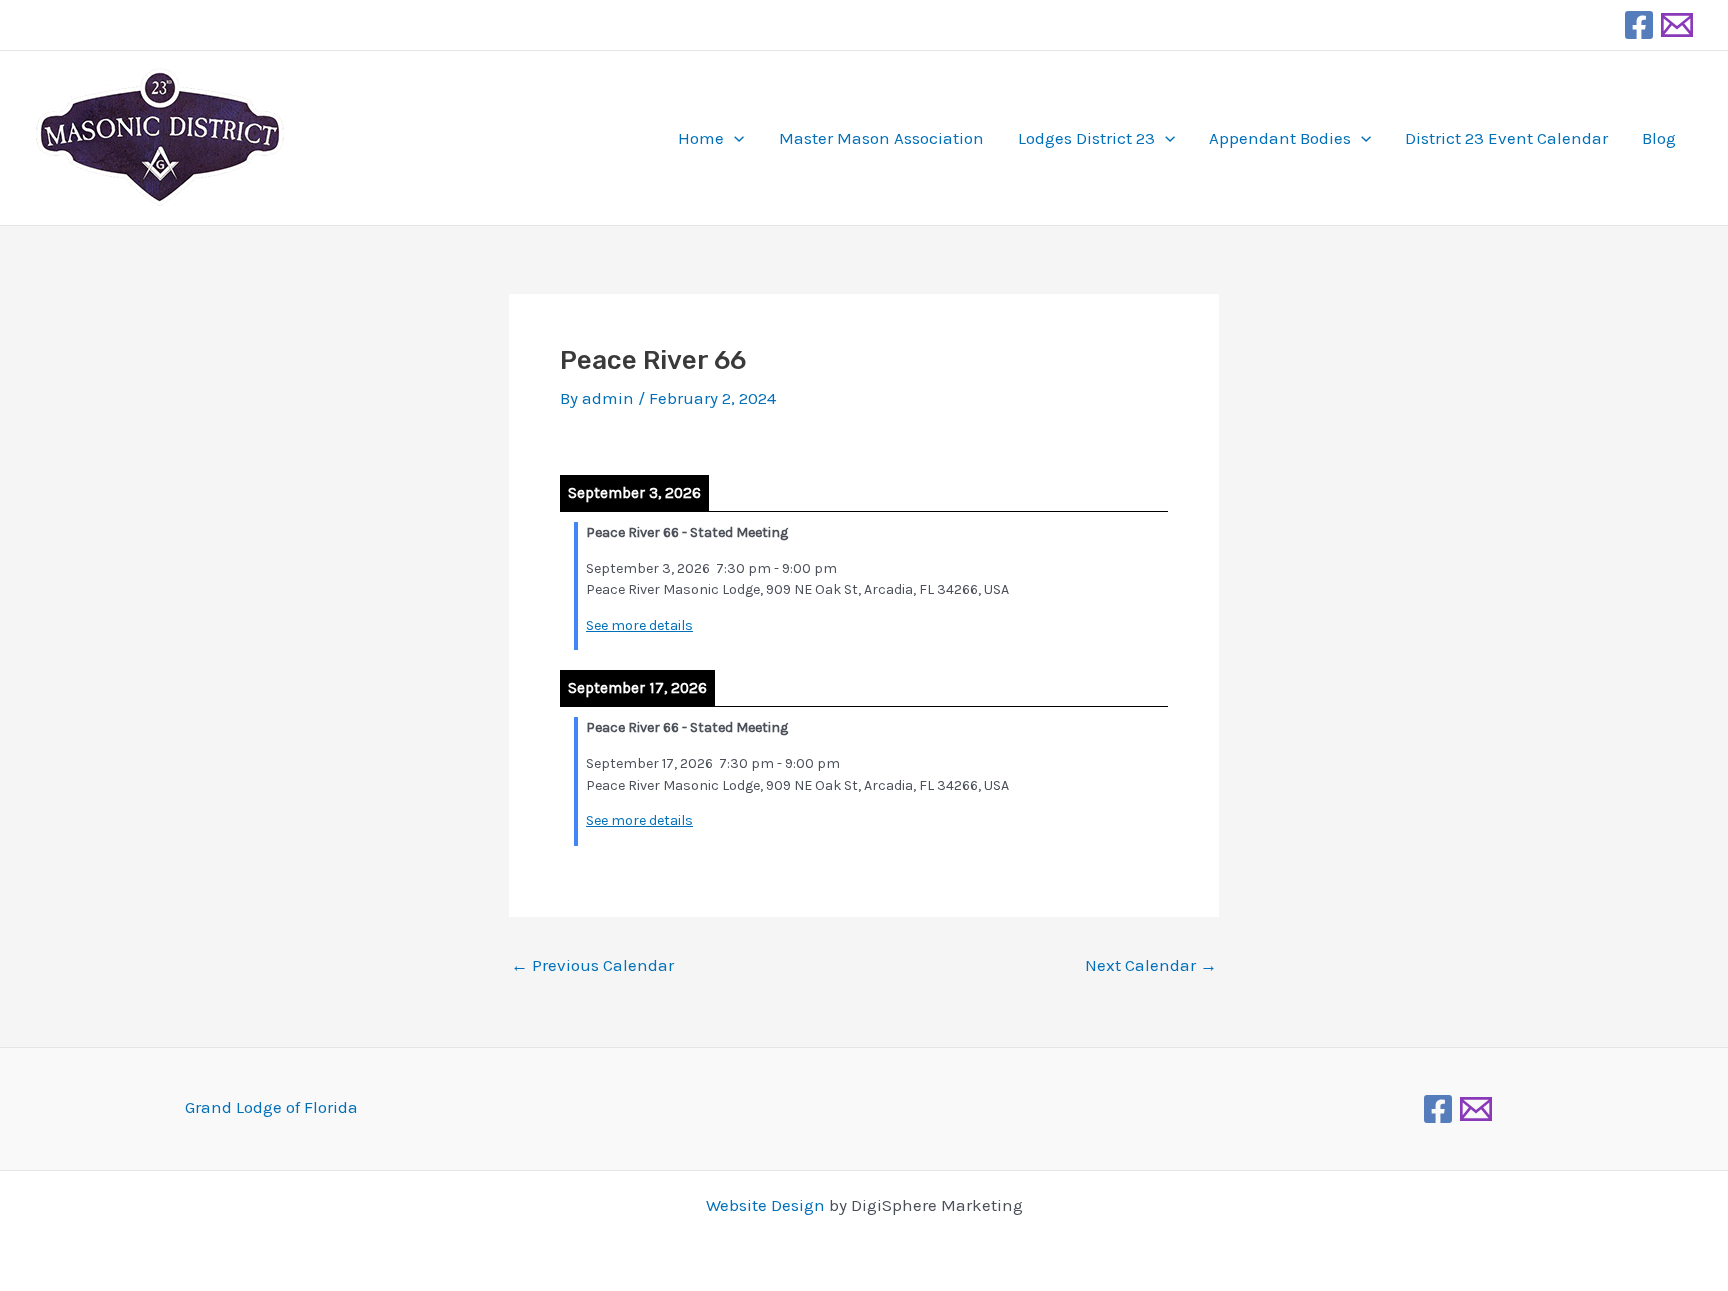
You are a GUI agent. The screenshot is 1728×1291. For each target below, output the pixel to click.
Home (701, 138)
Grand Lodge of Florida (271, 1107)
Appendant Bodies (1280, 138)
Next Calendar (1151, 965)
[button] (734, 138)
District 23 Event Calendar (1506, 138)
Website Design (765, 1205)
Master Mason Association (881, 138)
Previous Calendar (592, 965)
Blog (1659, 138)
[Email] (1677, 25)
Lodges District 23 (1086, 138)
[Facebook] (1639, 25)
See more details (639, 625)
